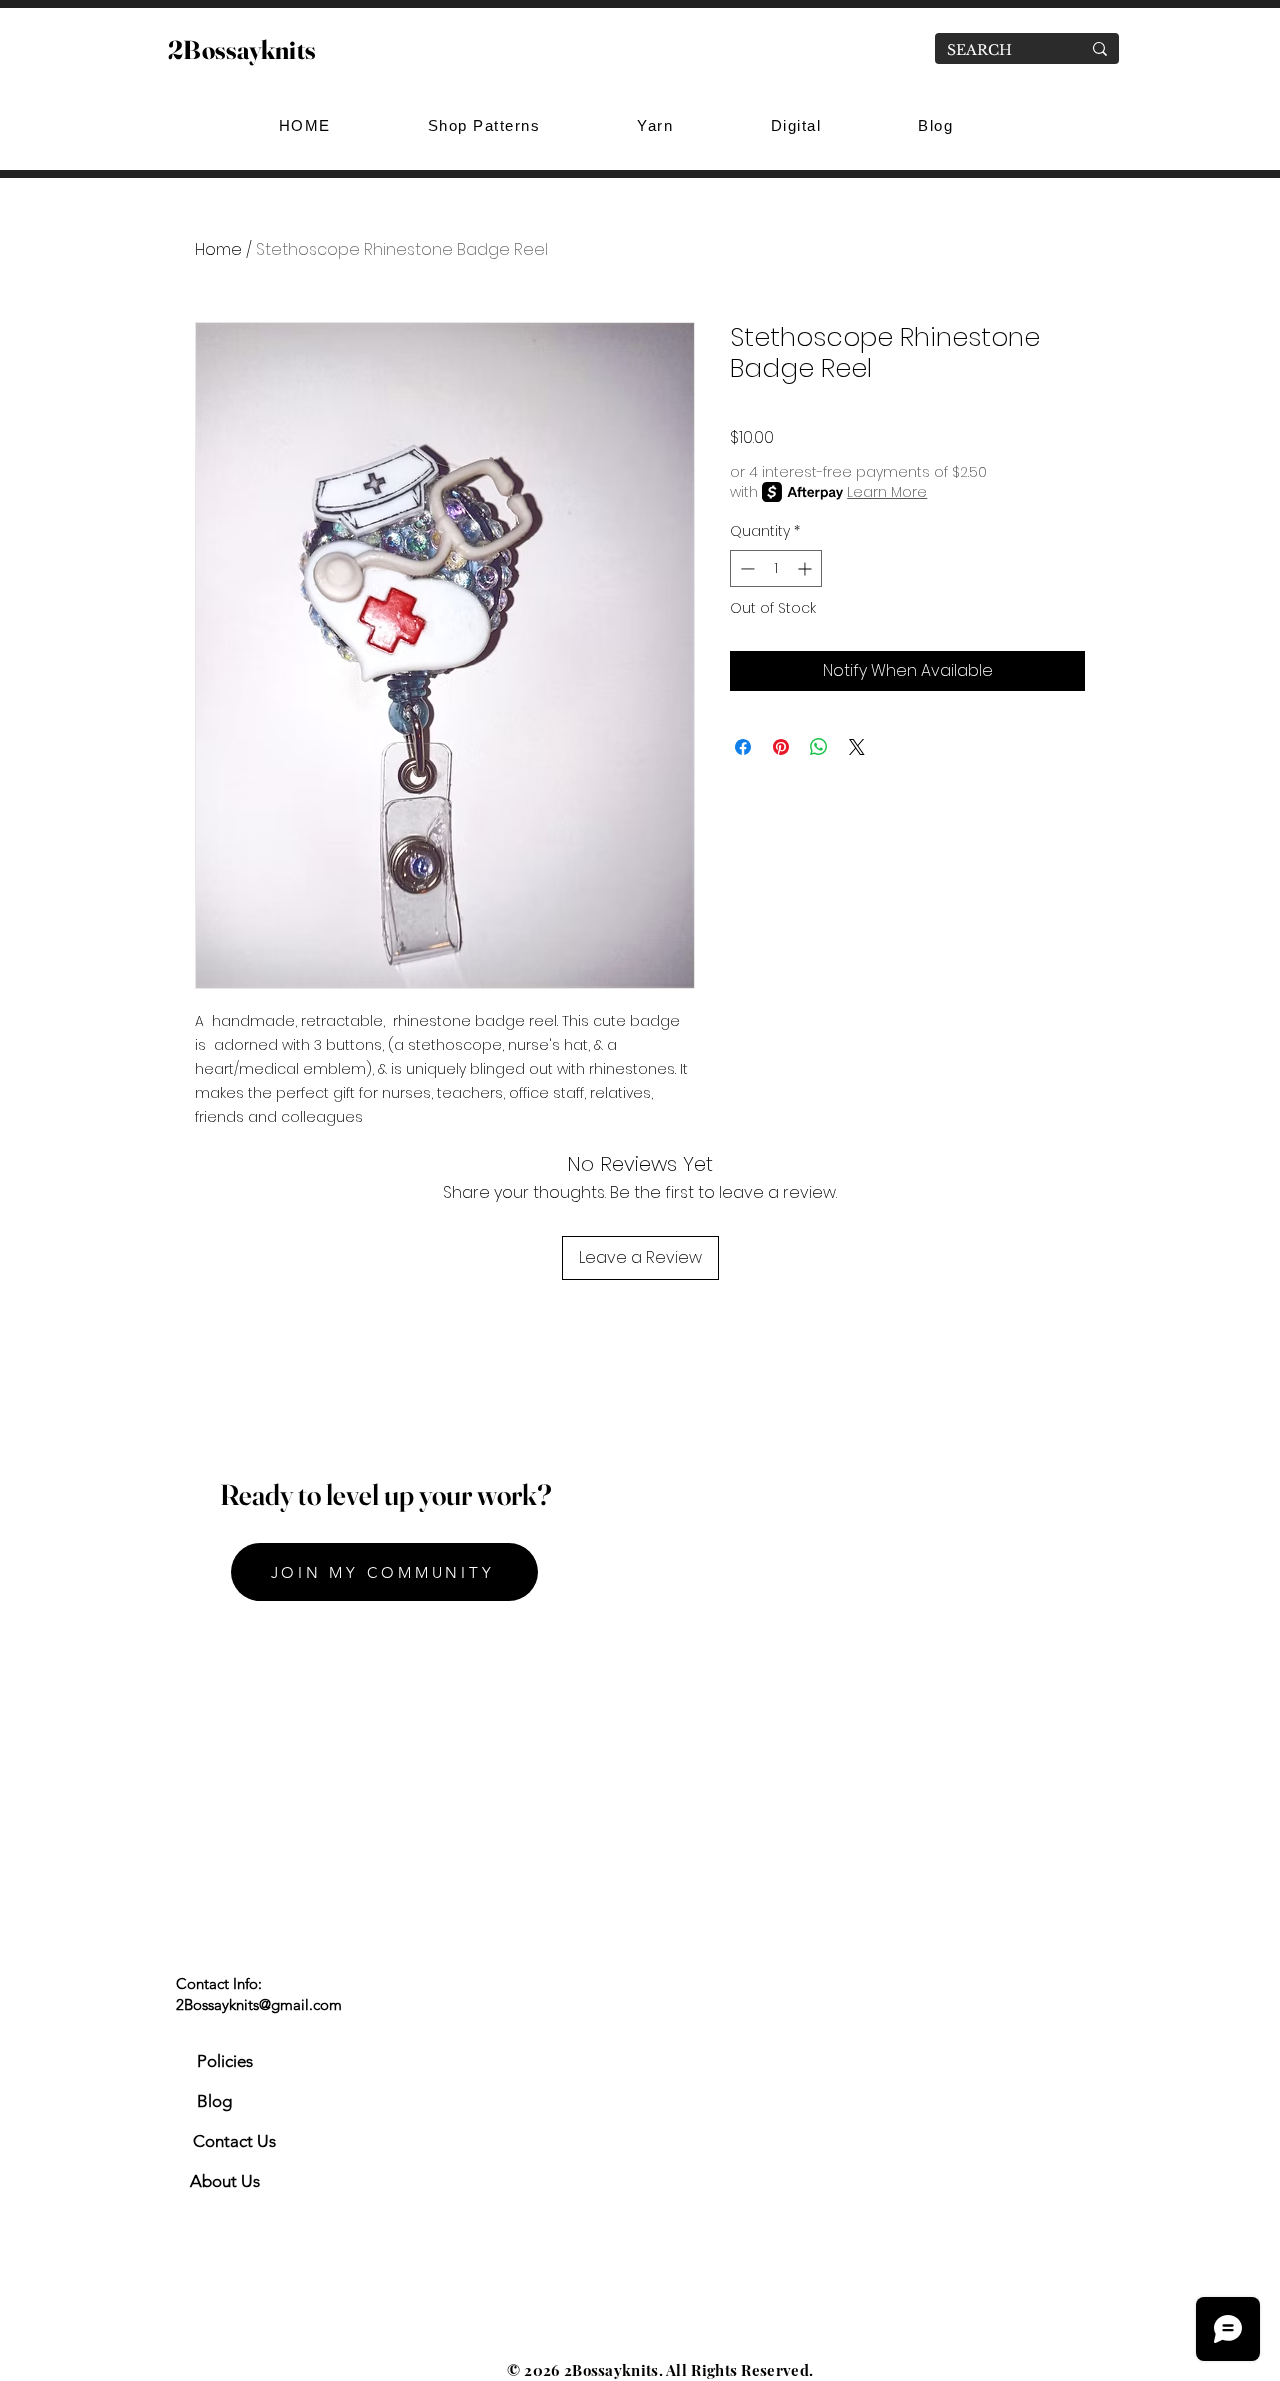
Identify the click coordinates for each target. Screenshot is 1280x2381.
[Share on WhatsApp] (819, 747)
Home (218, 249)
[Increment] (806, 568)
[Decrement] (745, 568)
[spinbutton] (776, 568)
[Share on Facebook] (743, 747)
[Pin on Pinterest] (781, 747)
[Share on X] (857, 747)
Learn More (887, 492)
